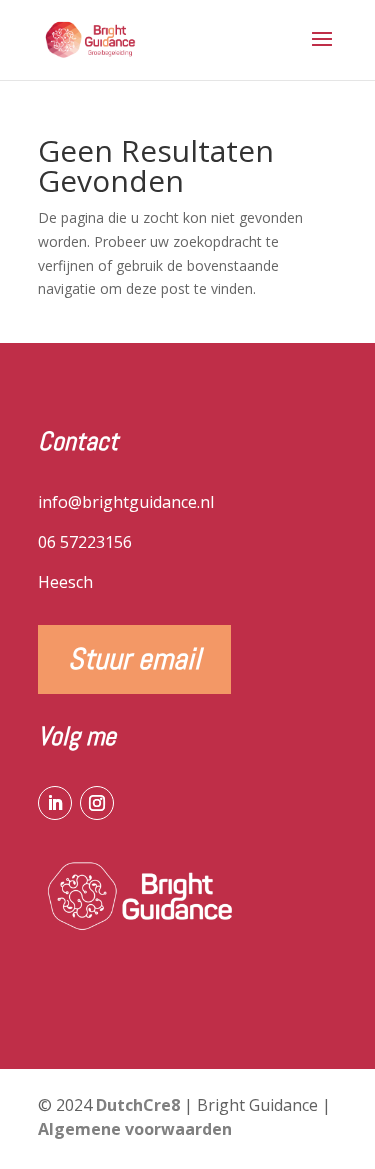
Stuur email (134, 659)
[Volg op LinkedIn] (55, 803)
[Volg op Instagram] (97, 803)
